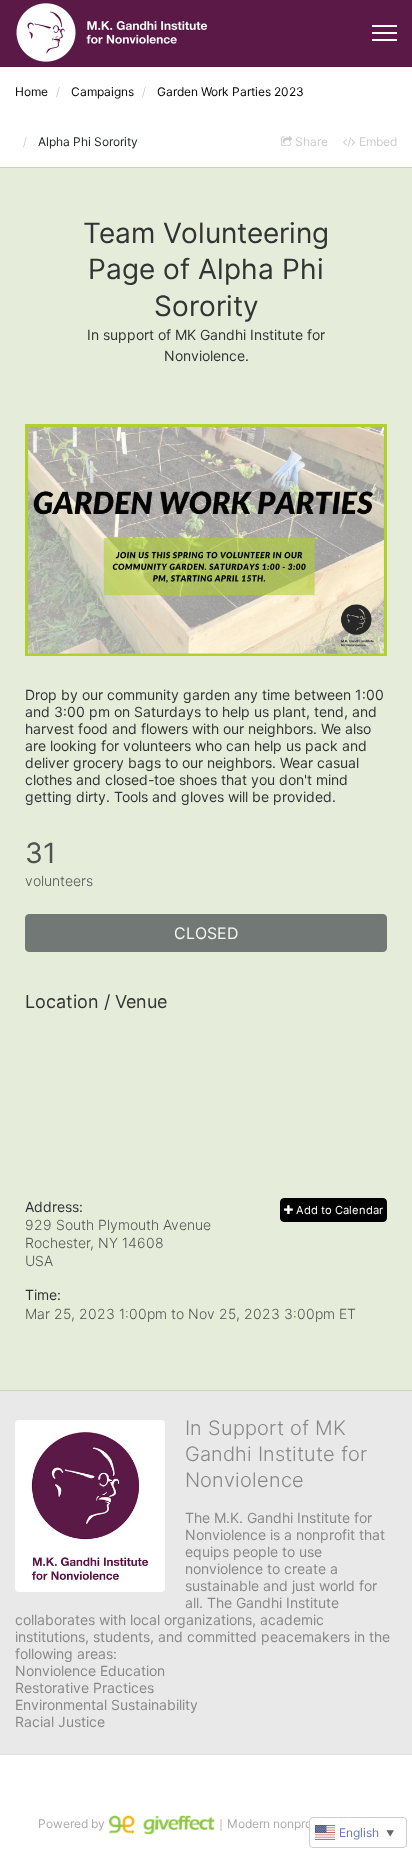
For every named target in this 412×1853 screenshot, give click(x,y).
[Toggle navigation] (384, 33)
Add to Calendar (338, 1210)
